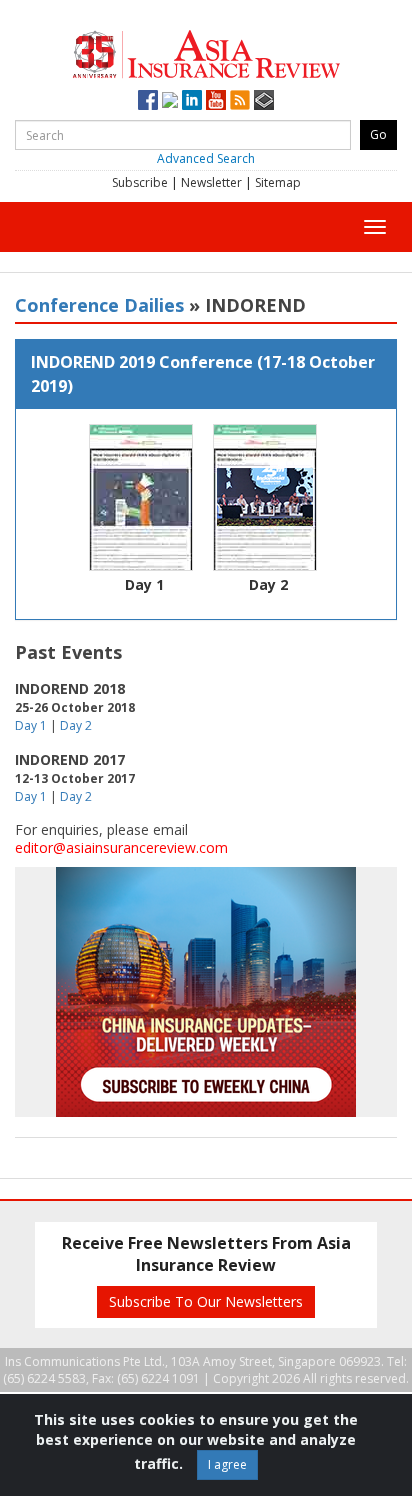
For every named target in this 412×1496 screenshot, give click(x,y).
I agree (227, 1464)
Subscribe (140, 182)
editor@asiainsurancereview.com (121, 847)
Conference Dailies (99, 305)
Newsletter (211, 182)
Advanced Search (206, 158)
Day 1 (144, 584)
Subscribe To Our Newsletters (206, 1301)
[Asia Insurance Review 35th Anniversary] (205, 51)
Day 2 (268, 584)
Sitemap (278, 182)
